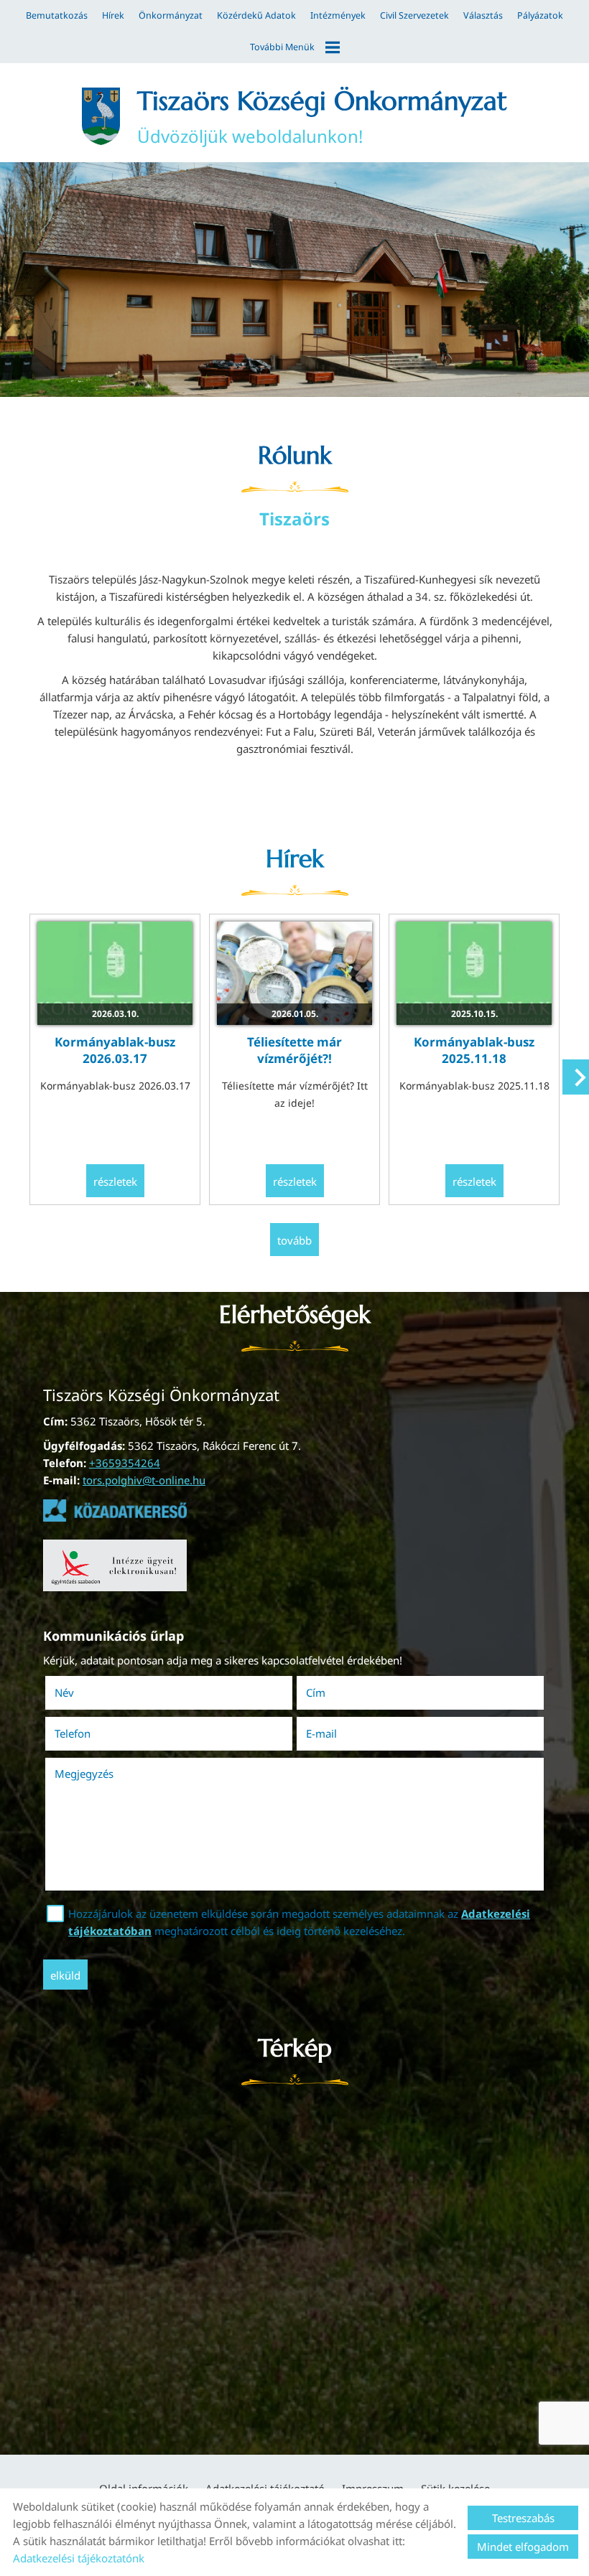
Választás (483, 15)
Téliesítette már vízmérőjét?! (294, 1050)
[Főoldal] (101, 116)
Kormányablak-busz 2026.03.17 (115, 1050)
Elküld (65, 1975)
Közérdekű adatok (256, 15)
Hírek (113, 15)
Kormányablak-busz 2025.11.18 (474, 1050)
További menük (282, 47)
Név (84, 1692)
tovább (294, 1240)
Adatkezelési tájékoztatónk (79, 2558)
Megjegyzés (84, 1774)
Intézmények (338, 15)
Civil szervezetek (414, 15)
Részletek (115, 1181)
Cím (316, 1692)
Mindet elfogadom (523, 2547)
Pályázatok (540, 15)
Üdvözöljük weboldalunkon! (322, 116)
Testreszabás (523, 2518)
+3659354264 (125, 1463)
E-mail (342, 1733)
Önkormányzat (171, 15)
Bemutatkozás (57, 15)
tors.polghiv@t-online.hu (144, 1480)
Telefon (93, 1733)
